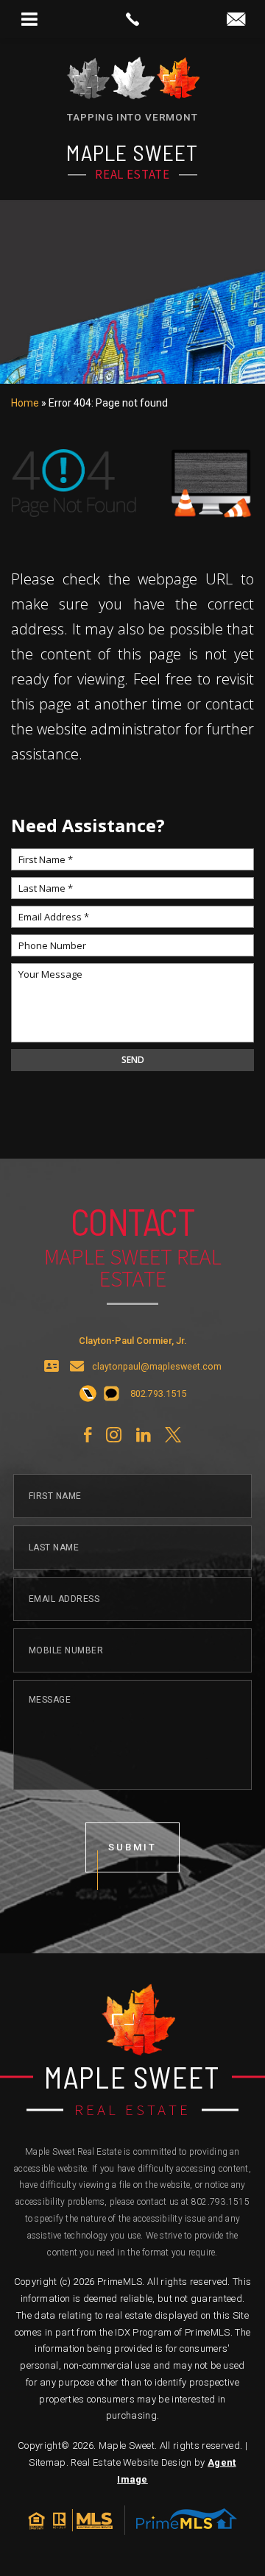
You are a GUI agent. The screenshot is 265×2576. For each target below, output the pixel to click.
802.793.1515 (220, 2202)
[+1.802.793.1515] (88, 1395)
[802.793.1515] (132, 19)
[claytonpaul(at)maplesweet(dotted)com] (236, 20)
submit (132, 1847)
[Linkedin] (143, 1435)
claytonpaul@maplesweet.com (157, 1367)
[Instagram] (114, 1435)
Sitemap (47, 2462)
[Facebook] (88, 1435)
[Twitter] (173, 1435)
